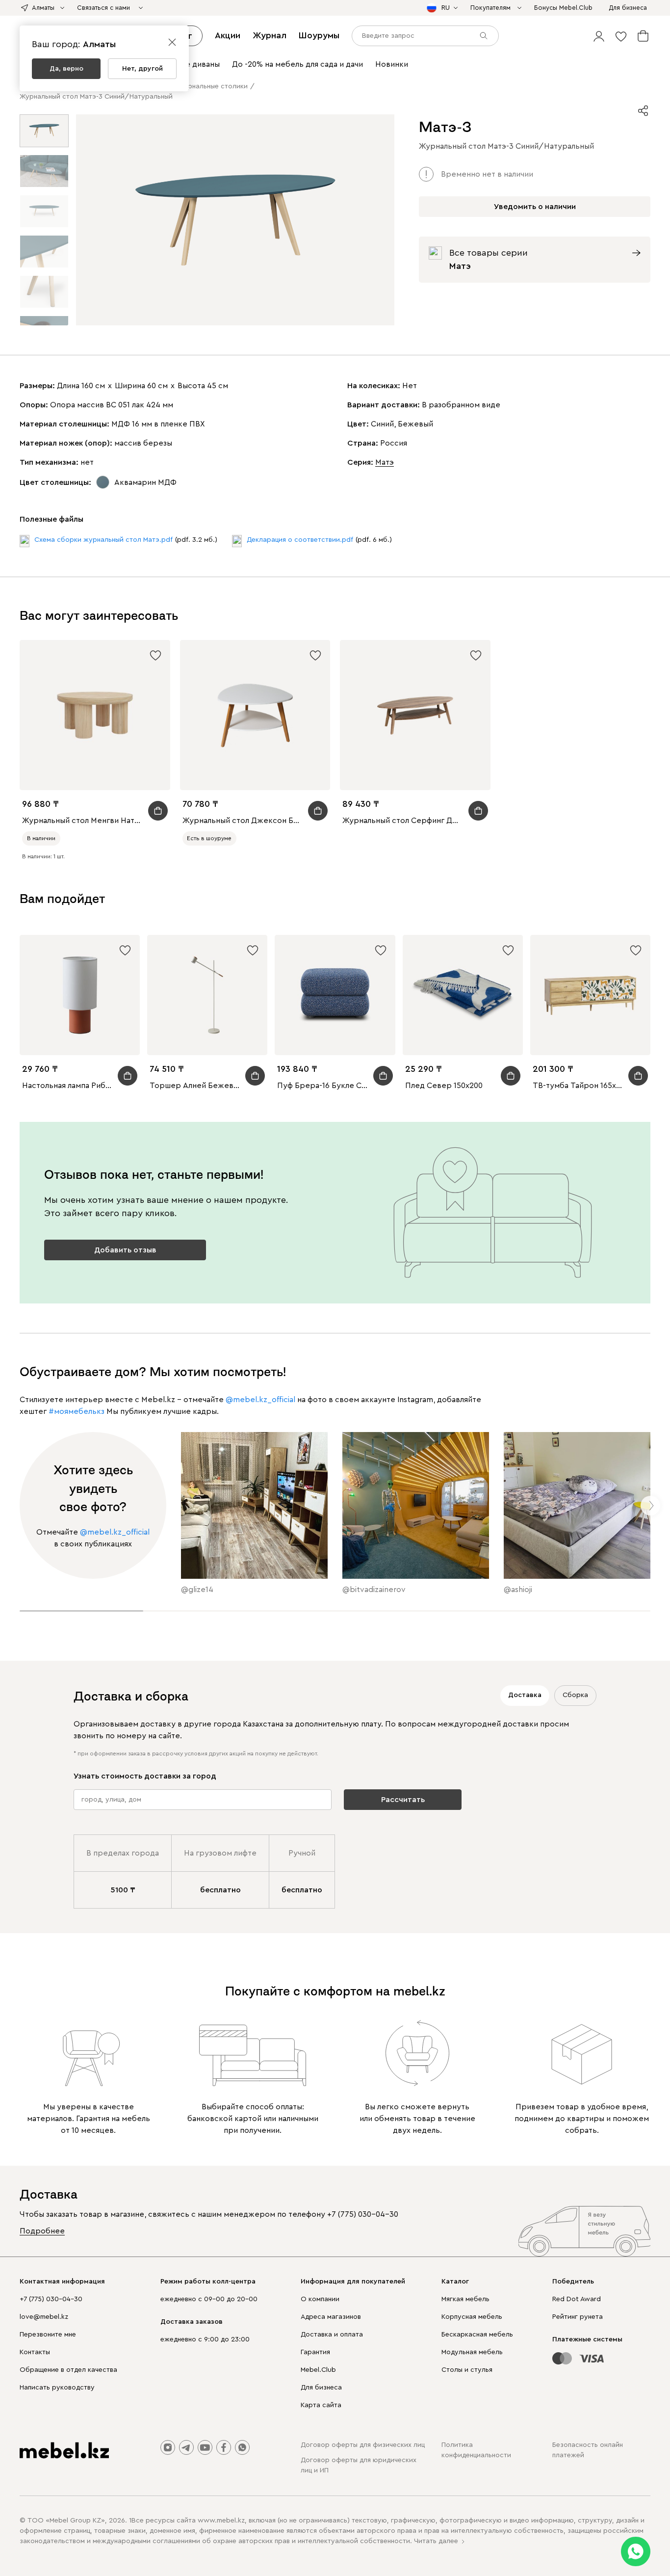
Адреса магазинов (331, 2317)
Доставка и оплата (332, 2335)
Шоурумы (319, 35)
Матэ (385, 462)
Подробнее (42, 2231)
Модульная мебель (472, 2352)
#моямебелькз (77, 1411)
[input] (425, 36)
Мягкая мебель (465, 2299)
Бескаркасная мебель (477, 2335)
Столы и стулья (467, 2370)
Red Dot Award (577, 2299)
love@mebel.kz (44, 2317)
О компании (320, 2299)
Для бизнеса (321, 2388)
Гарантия (315, 2352)
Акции (228, 35)
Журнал (270, 35)
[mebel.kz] (64, 2450)
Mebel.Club (318, 2370)
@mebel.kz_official (260, 1400)
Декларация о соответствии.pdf (300, 540)
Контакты (35, 2352)
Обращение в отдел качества (68, 2370)
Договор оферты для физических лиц (363, 2445)
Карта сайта (321, 2405)
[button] (599, 36)
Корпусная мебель (472, 2317)
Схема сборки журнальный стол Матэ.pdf (103, 540)
